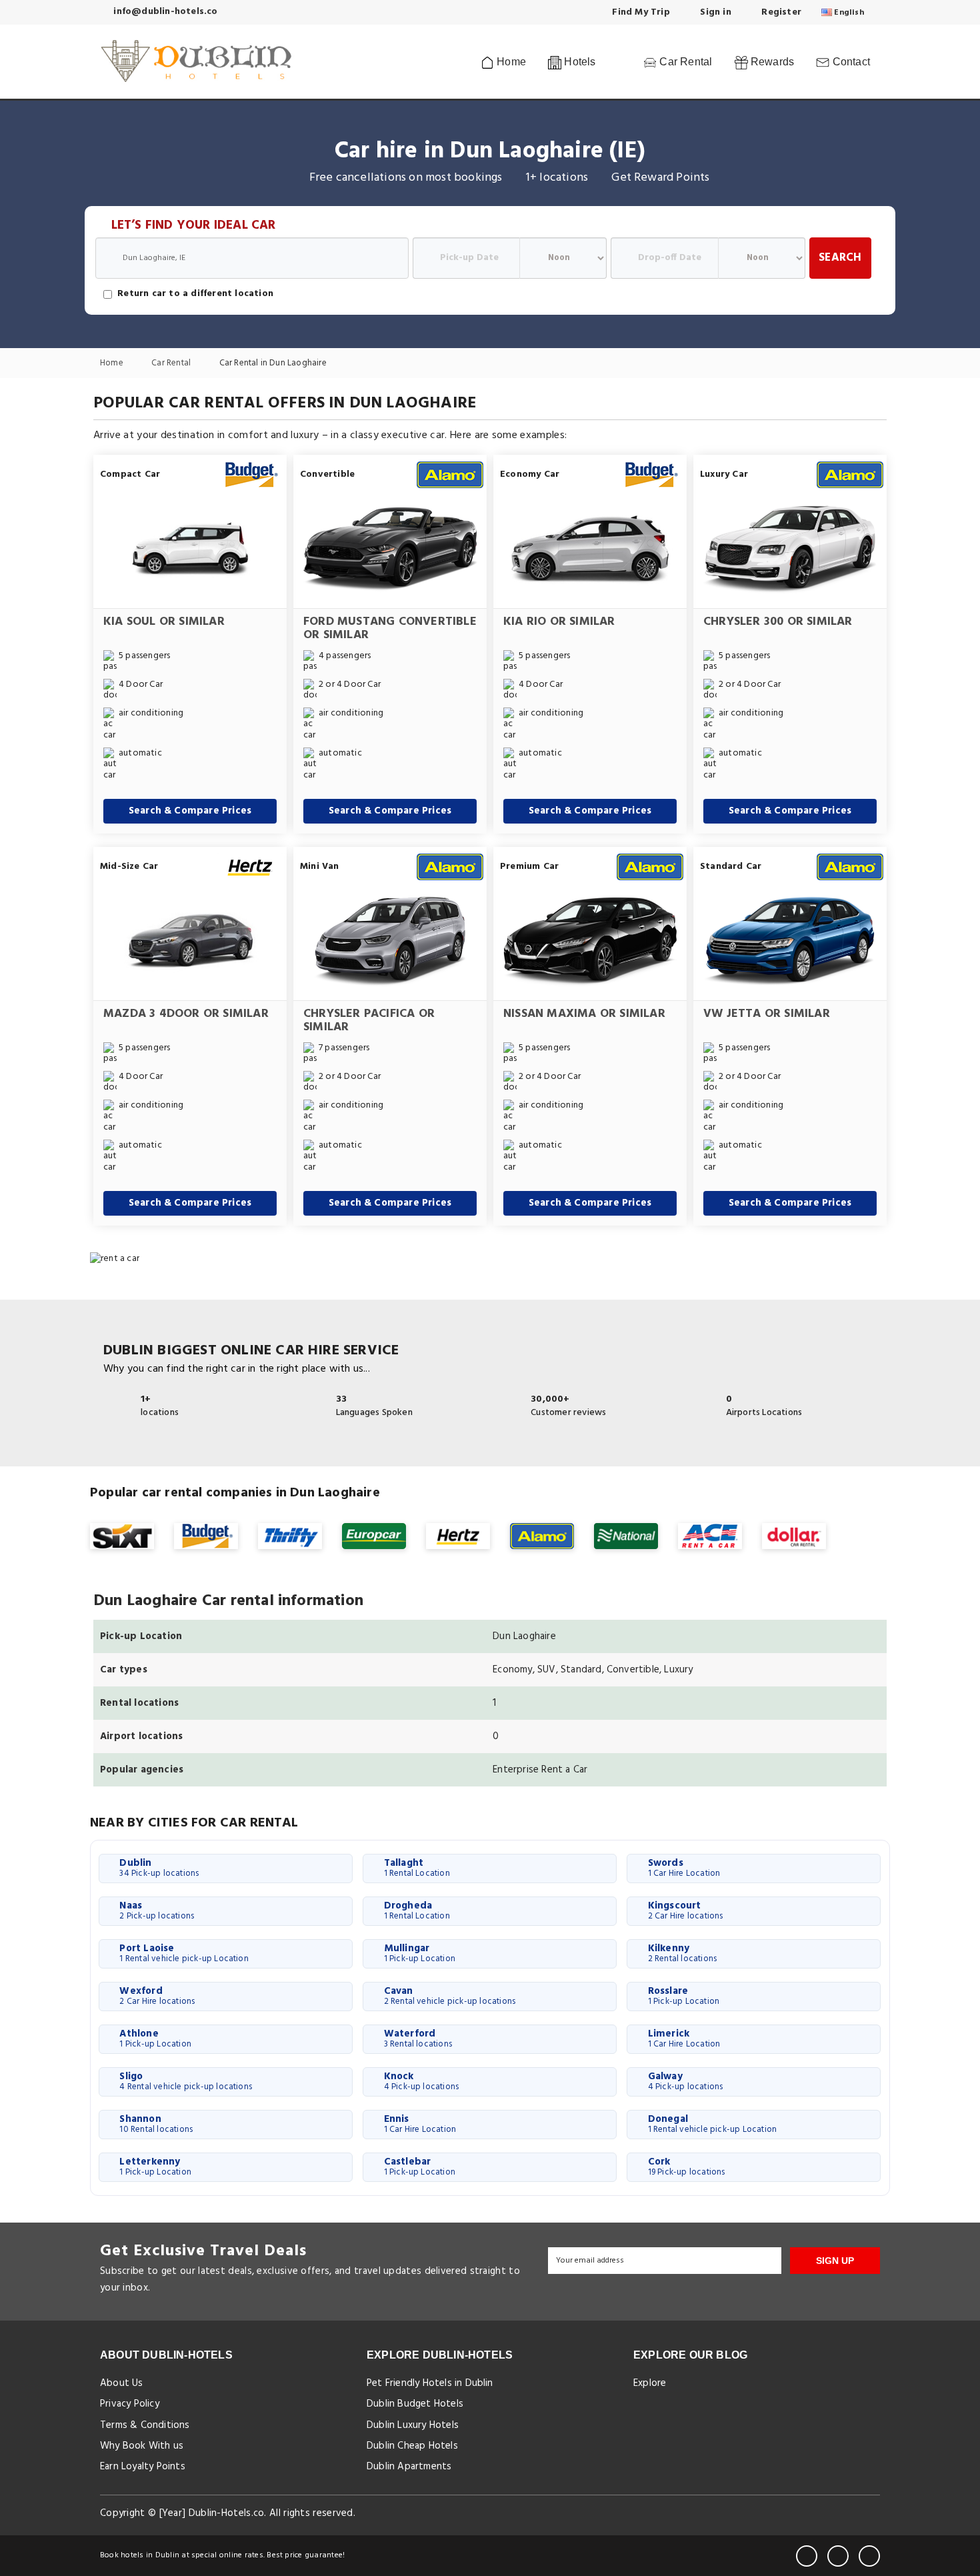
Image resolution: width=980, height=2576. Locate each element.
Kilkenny (683, 1953)
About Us (122, 2383)
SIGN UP (835, 2261)
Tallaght (417, 1868)
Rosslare (684, 1996)
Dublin (159, 1868)
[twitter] (838, 2556)
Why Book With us (142, 2446)
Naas (157, 1910)
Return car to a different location (195, 294)
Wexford (157, 1996)
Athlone (155, 2039)
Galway (686, 2081)
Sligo (186, 2081)
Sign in (714, 12)
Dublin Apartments (409, 2467)
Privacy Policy (130, 2404)
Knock (422, 2081)
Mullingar (420, 1953)
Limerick (684, 2039)
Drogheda (417, 1910)
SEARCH (840, 258)
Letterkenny (155, 2167)
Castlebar (420, 2167)
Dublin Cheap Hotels (412, 2446)
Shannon (156, 2124)
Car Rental (684, 62)
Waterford (418, 2039)
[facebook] (807, 2556)
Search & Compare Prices (190, 811)
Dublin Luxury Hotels (413, 2425)
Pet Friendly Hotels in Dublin (430, 2383)
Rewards (771, 62)
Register (780, 12)
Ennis (420, 2124)
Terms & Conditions (145, 2425)
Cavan (450, 1996)
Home (510, 62)
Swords (684, 1868)
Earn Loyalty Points (143, 2467)
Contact (850, 62)
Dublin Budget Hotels (415, 2404)
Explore (650, 2383)
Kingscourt (686, 1910)
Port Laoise (184, 1953)
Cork (687, 2167)
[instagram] (869, 2556)
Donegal (712, 2124)
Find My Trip (640, 12)
